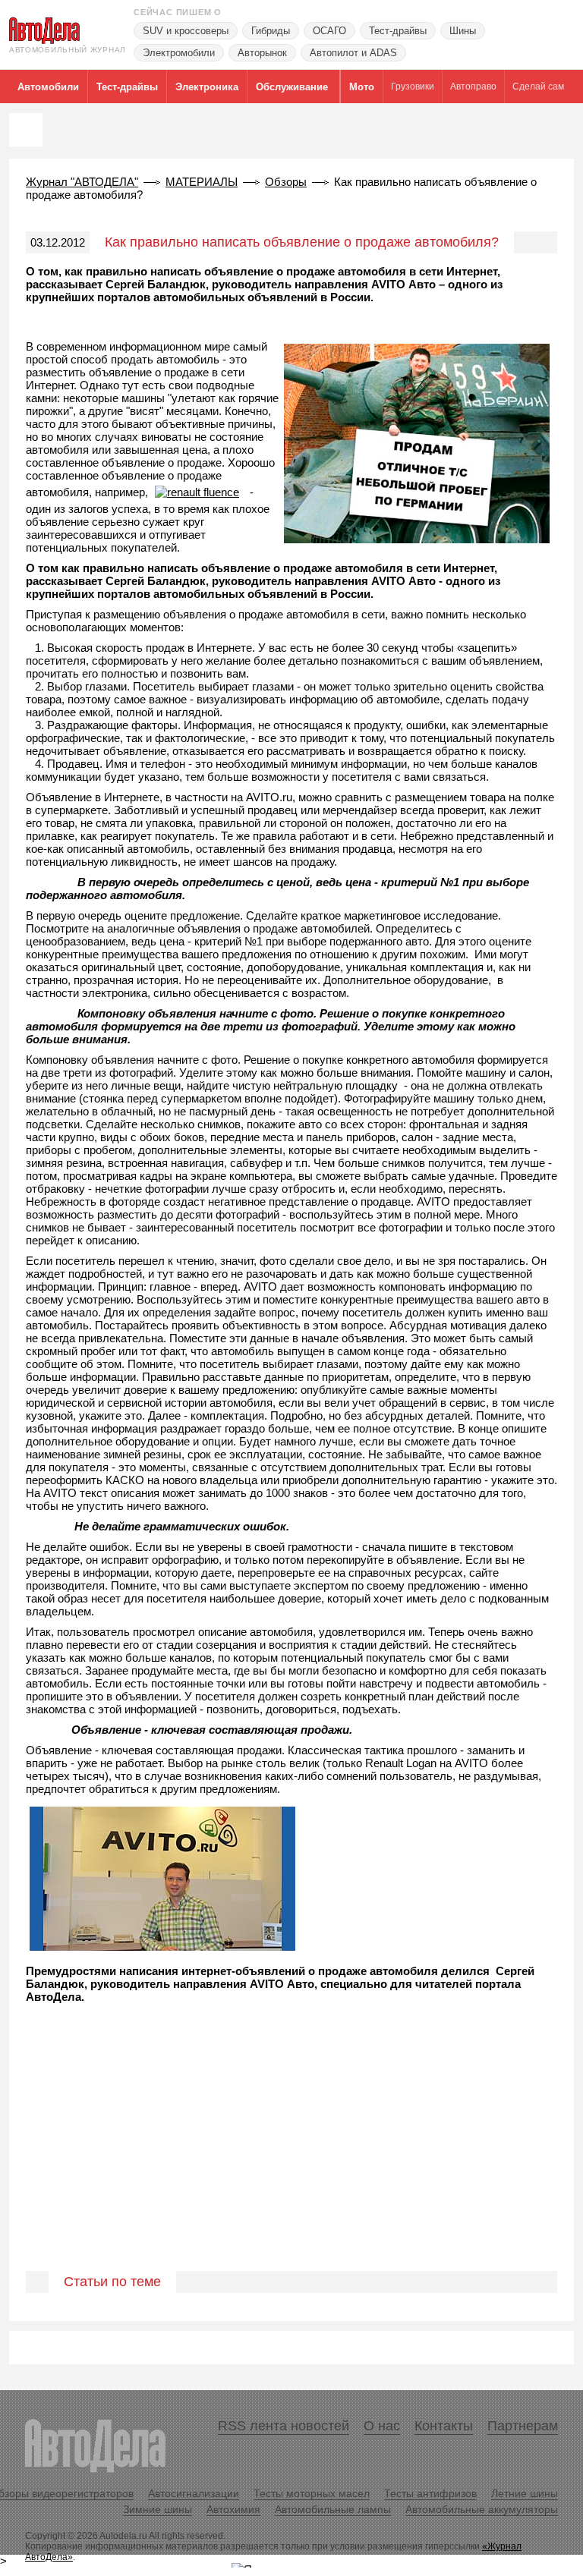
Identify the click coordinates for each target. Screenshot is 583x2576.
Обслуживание (292, 87)
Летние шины (525, 2493)
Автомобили (48, 87)
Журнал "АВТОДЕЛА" (82, 182)
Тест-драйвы (398, 31)
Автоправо (473, 86)
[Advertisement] (291, 2153)
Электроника (207, 87)
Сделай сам (538, 86)
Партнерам (523, 2426)
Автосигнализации (194, 2493)
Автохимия (233, 2509)
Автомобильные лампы (333, 2509)
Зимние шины (158, 2509)
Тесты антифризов (430, 2493)
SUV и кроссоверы (186, 31)
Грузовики (413, 86)
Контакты (444, 2426)
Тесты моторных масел (312, 2493)
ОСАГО (329, 31)
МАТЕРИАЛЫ (202, 182)
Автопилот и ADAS (353, 53)
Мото (362, 87)
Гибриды (271, 31)
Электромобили (179, 53)
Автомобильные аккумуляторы (482, 2509)
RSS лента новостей (284, 2426)
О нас (382, 2426)
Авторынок (262, 53)
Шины (463, 31)
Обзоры (286, 182)
